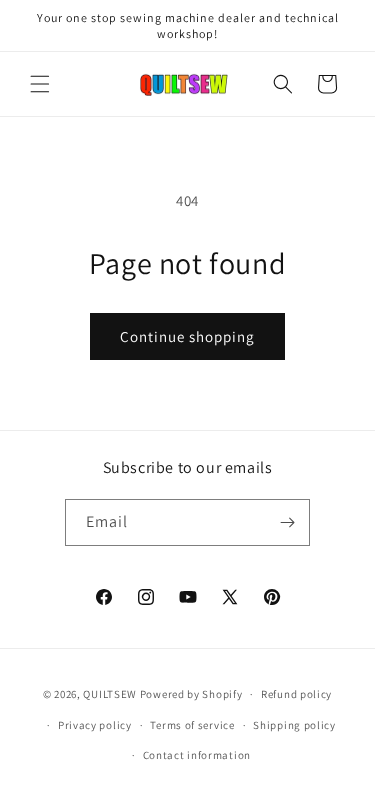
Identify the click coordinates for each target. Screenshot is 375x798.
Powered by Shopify (191, 694)
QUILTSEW (110, 694)
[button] (40, 84)
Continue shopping (187, 336)
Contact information (197, 755)
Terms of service (192, 725)
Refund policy (296, 694)
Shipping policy (294, 725)
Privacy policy (95, 725)
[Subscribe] (287, 522)
